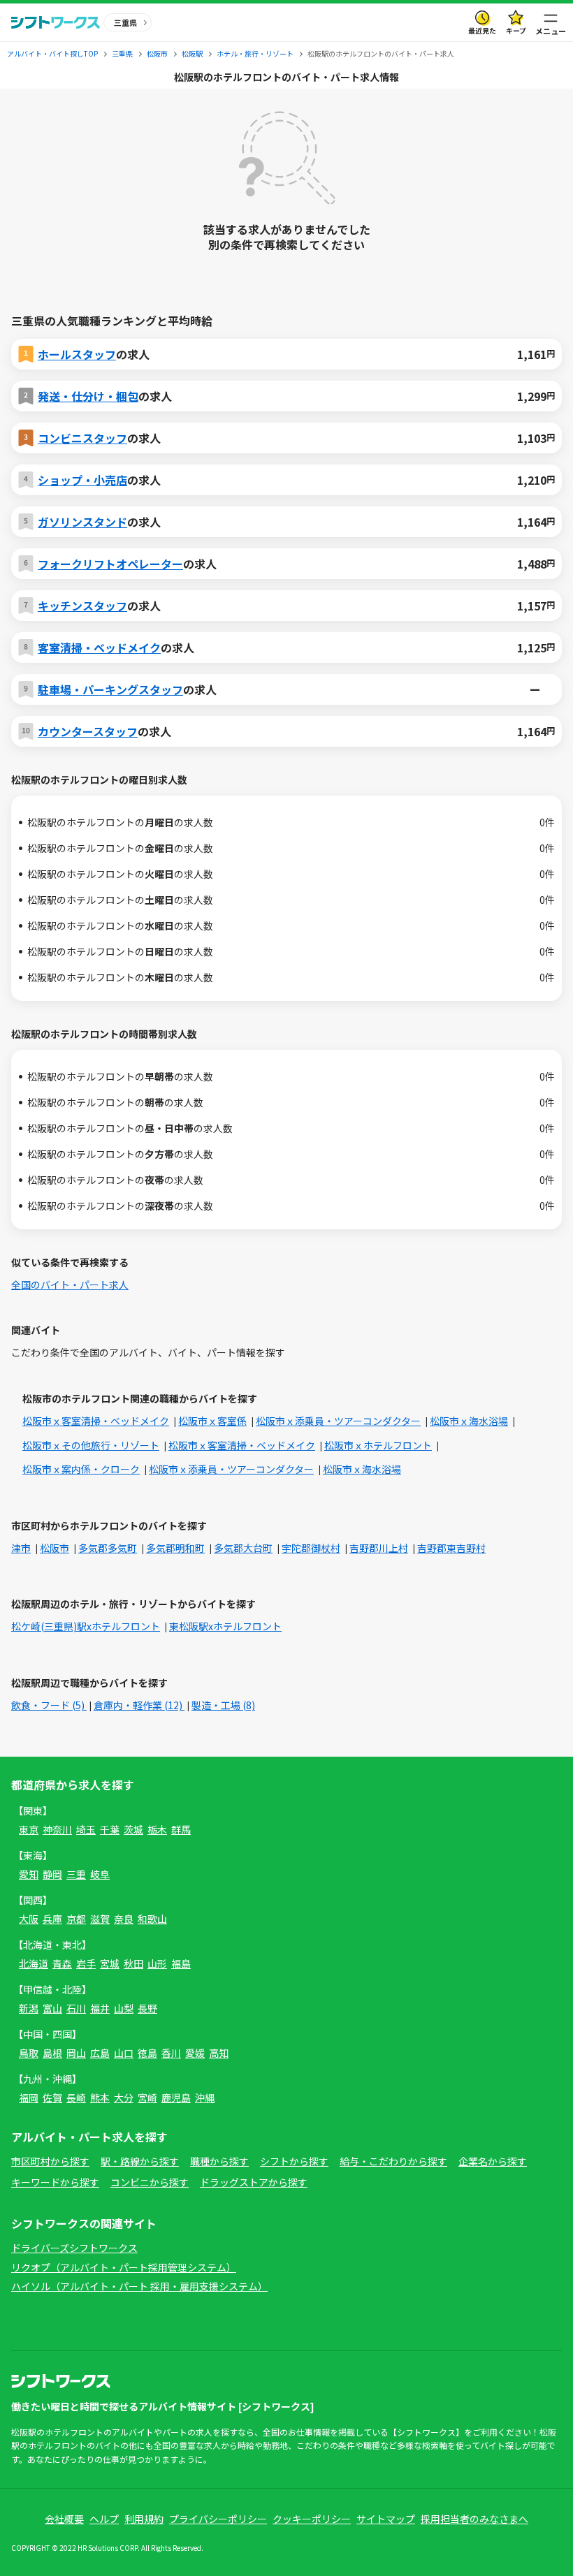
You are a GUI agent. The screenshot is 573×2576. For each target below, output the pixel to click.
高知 (219, 2053)
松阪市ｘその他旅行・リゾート (91, 1445)
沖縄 (205, 2098)
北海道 (34, 1963)
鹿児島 (176, 2098)
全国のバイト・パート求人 (70, 1285)
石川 (76, 2008)
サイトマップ (386, 2519)
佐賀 (52, 2098)
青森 (62, 1963)
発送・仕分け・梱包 (88, 396)
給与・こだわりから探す (393, 2161)
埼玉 (86, 1829)
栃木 (157, 1829)
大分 (124, 2098)
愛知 (29, 1874)
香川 (171, 2053)
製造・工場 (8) (223, 1705)
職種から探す (219, 2161)
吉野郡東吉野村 (451, 1548)
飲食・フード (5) (49, 1705)
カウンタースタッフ (88, 731)
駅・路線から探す (140, 2161)
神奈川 (57, 1829)
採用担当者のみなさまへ (474, 2519)
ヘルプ (104, 2519)
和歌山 (152, 1919)
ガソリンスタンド (82, 522)
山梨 (124, 2008)
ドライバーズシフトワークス (74, 2248)
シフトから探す (294, 2161)
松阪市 (55, 1548)
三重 (76, 1874)
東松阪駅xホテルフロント (225, 1626)
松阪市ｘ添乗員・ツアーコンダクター (338, 1421)
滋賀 (100, 1919)
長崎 (76, 2098)
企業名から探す (493, 2161)
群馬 (181, 1829)
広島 (100, 2053)
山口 (124, 2053)
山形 (157, 1963)
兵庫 (52, 1919)
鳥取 (29, 2053)
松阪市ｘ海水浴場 (469, 1421)
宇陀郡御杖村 (311, 1548)
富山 (52, 2008)
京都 (76, 1919)
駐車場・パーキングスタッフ (110, 689)
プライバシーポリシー (218, 2519)
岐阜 (100, 1874)
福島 (181, 1963)
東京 (29, 1829)
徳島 (147, 2053)
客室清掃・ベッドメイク (99, 647)
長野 (147, 2008)
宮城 (110, 1963)
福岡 (29, 2098)
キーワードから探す (55, 2182)
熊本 (100, 2098)
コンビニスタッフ (82, 438)
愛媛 (195, 2053)
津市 (21, 1548)
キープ (516, 30)
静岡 (52, 1874)
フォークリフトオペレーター (110, 564)
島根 (52, 2053)
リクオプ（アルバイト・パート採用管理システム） (124, 2267)
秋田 (133, 1963)
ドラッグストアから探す (254, 2182)
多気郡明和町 (175, 1548)
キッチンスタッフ (82, 606)
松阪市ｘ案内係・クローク (81, 1469)
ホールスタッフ (77, 354)
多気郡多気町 (108, 1548)
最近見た (482, 30)
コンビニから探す (150, 2182)
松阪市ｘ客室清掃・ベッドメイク (96, 1421)
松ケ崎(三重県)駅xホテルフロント (86, 1626)
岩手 (86, 1963)
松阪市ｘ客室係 (212, 1421)
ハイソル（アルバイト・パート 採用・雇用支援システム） (139, 2286)
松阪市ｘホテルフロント (378, 1445)
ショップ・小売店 (82, 480)
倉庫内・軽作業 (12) (139, 1705)
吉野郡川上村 (379, 1548)
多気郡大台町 (243, 1548)
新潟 (29, 2008)
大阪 (29, 1919)
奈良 (124, 1919)
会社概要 (64, 2519)
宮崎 (147, 2098)
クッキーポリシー (312, 2519)
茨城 (133, 1829)
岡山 (76, 2053)
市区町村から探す (50, 2161)
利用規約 (144, 2519)
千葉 (110, 1829)
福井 (100, 2008)
